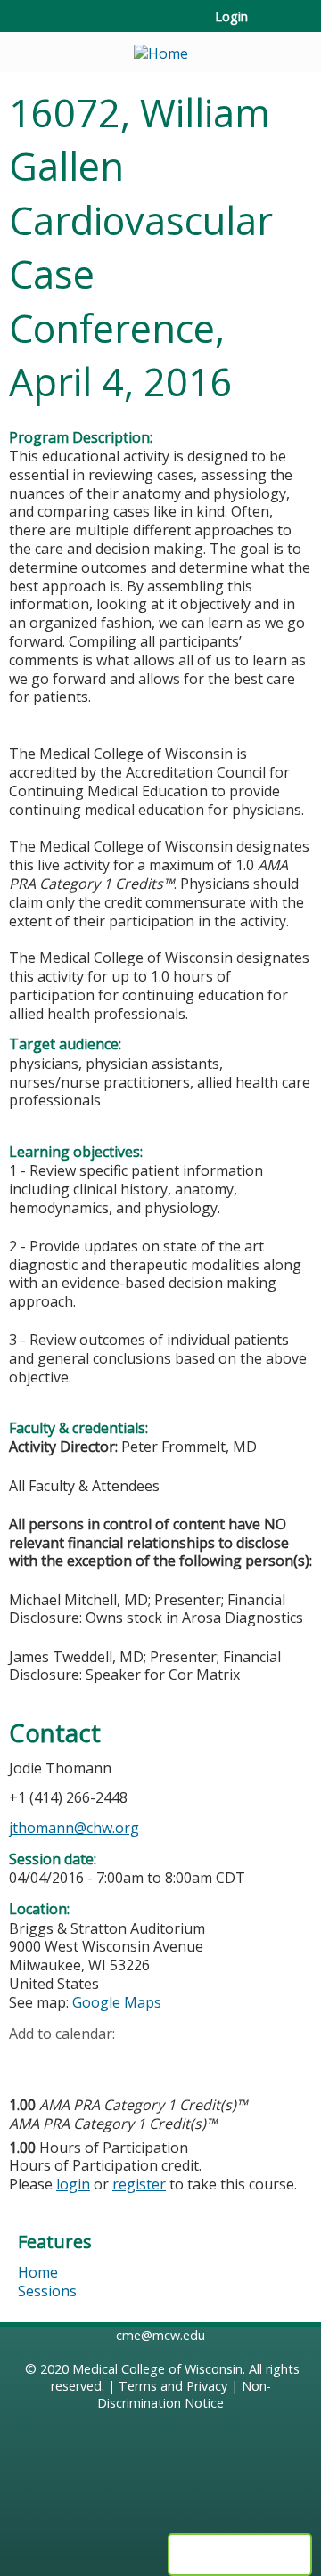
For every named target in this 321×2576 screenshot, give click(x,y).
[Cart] (269, 26)
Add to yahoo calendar (67, 2061)
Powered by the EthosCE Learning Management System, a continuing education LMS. (240, 2555)
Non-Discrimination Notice (184, 2394)
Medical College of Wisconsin (157, 2369)
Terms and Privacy (173, 2386)
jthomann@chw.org (74, 1828)
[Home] (160, 48)
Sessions (47, 2291)
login (73, 2184)
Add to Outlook (150, 2061)
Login (231, 17)
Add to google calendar (27, 2061)
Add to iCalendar (107, 2060)
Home (38, 2272)
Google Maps (117, 2002)
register (139, 2184)
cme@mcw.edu (160, 2335)
